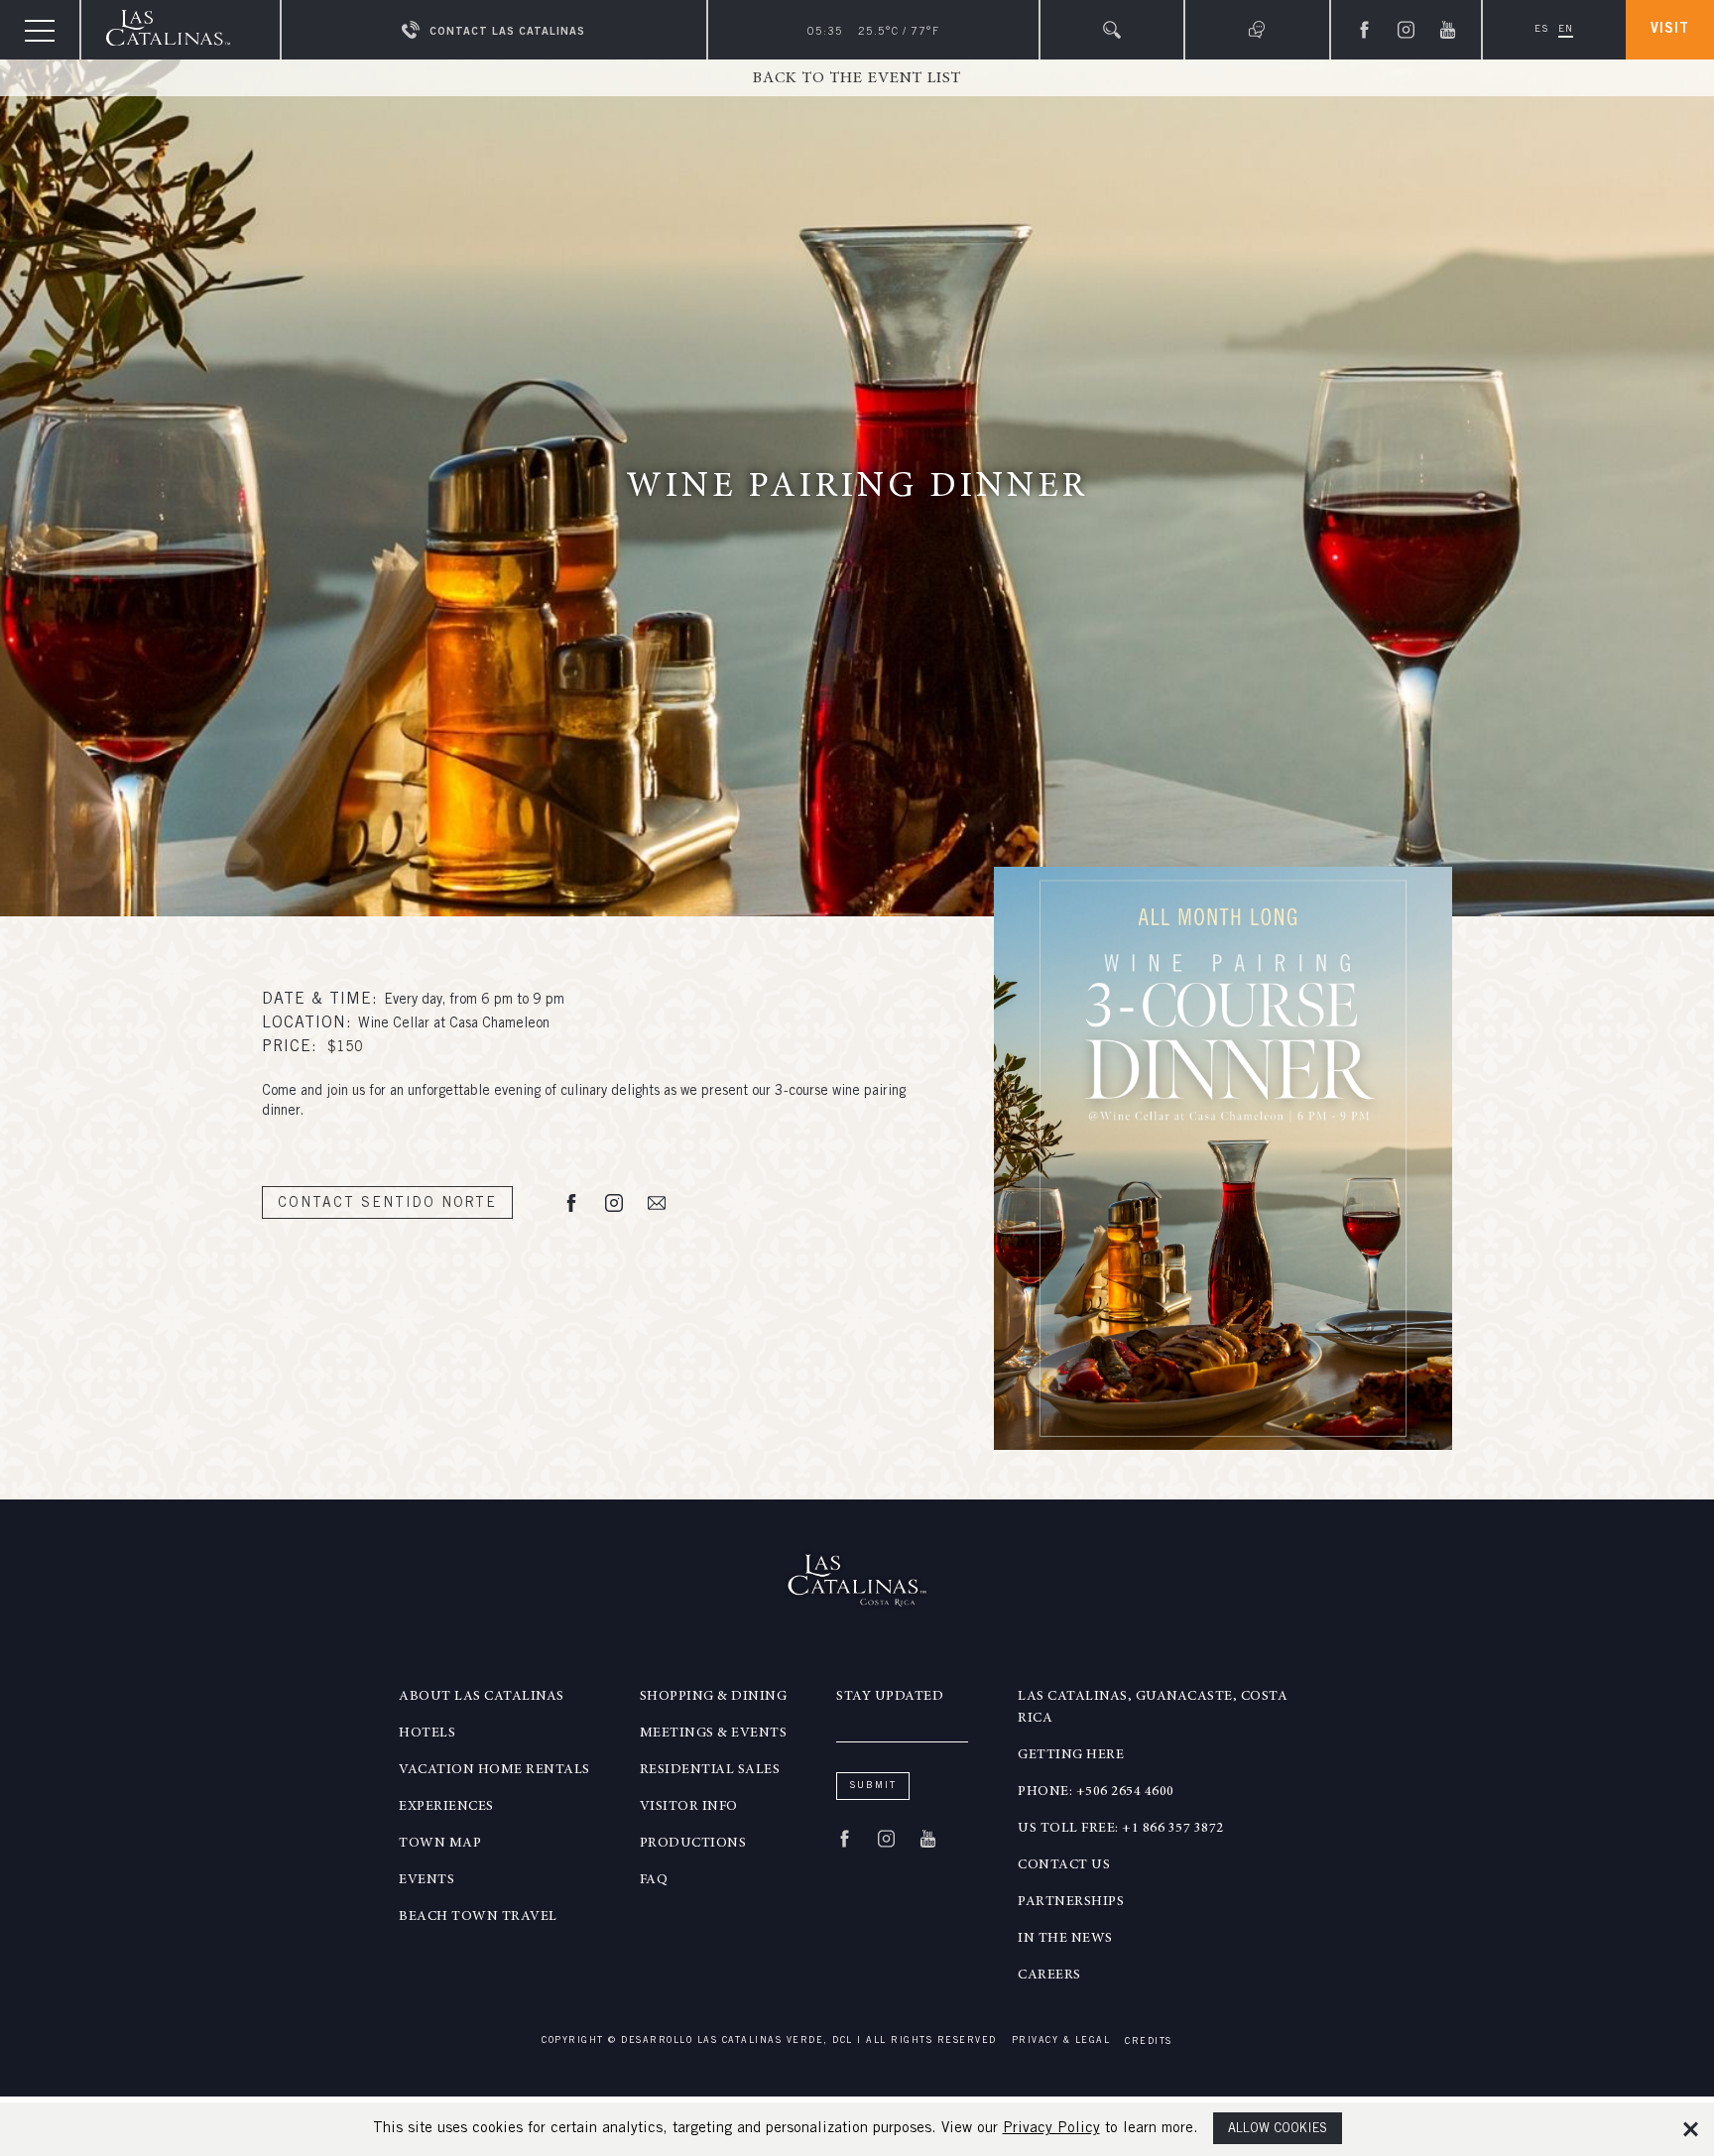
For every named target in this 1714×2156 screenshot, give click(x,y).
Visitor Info (689, 1807)
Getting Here (1071, 1755)
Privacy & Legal (1061, 2041)
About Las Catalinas (482, 1697)
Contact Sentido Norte (387, 1204)
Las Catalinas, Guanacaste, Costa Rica (1153, 1708)
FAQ (654, 1880)
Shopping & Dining (714, 1697)
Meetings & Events (714, 1734)
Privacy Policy (1051, 2129)
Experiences (446, 1807)
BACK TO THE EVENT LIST (857, 78)
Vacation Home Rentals (494, 1770)
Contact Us (1064, 1865)
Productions (693, 1844)
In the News (1065, 1939)
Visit (1670, 30)
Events (427, 1880)
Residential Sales (710, 1770)
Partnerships (1071, 1902)
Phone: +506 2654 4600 (1096, 1792)
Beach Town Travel (478, 1917)
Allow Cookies (1278, 2130)
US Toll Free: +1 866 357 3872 (1121, 1829)
